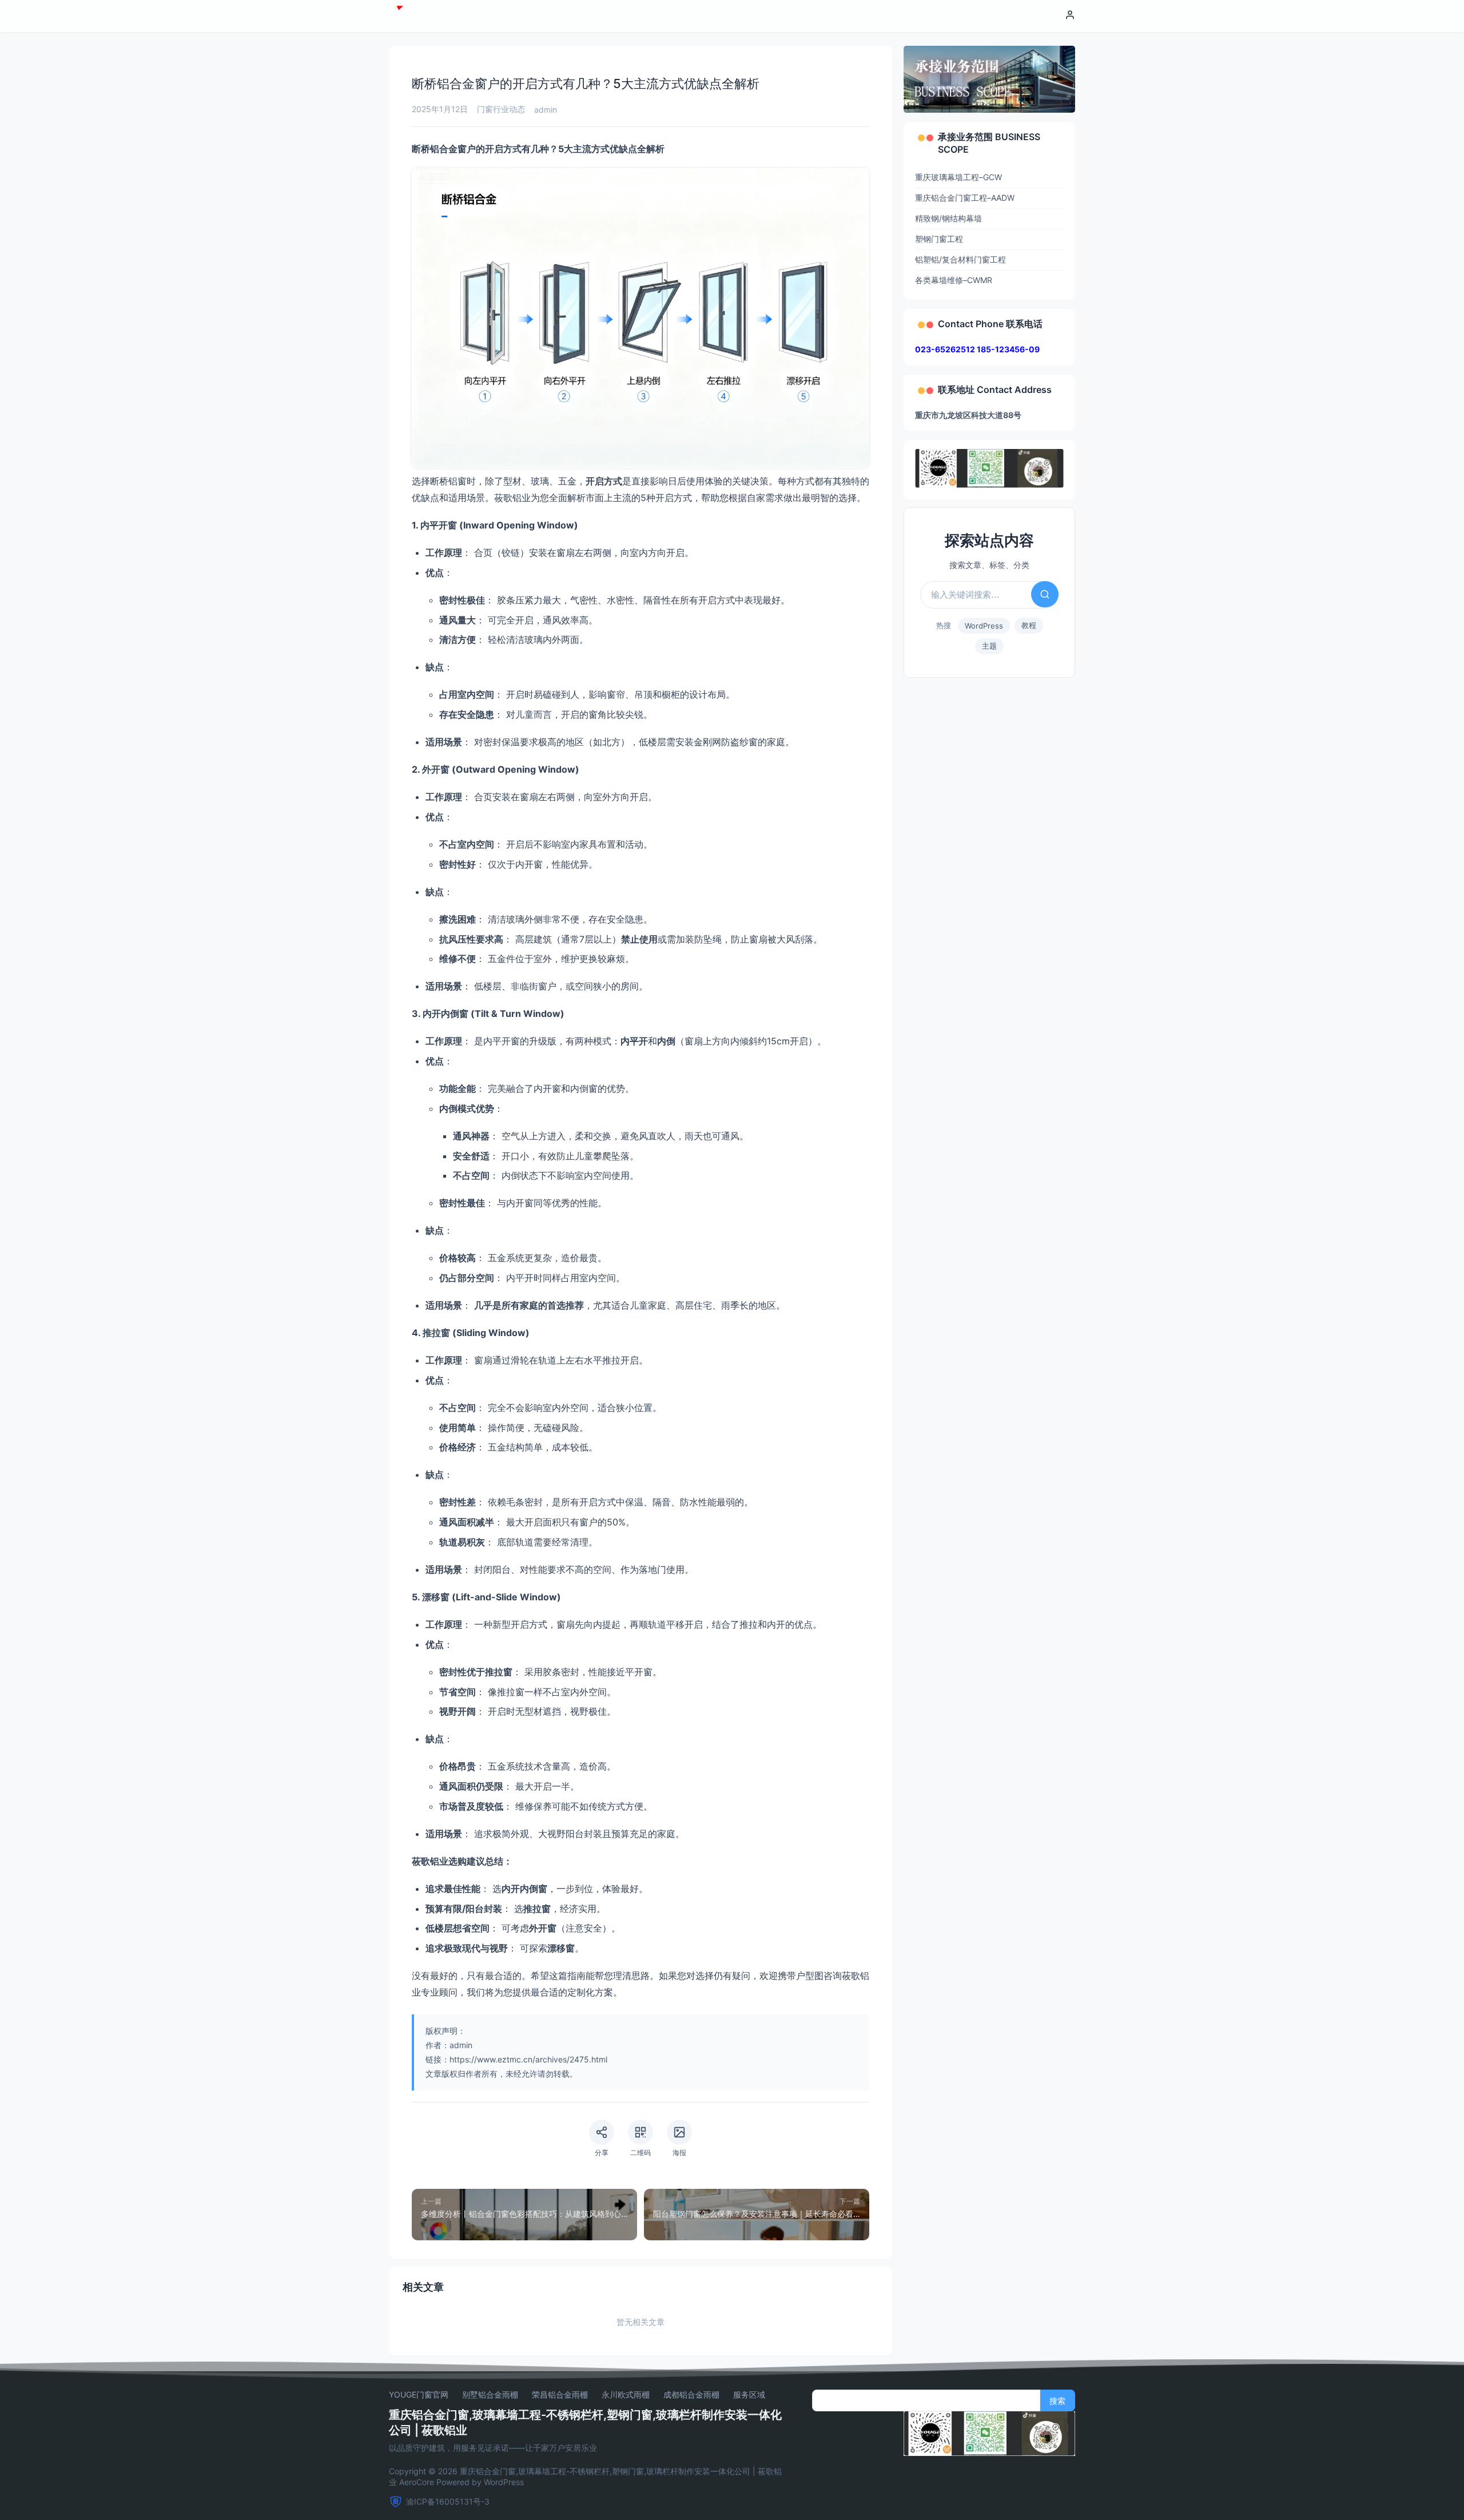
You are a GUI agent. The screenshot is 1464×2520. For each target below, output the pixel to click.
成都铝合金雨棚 (691, 2395)
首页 (498, 16)
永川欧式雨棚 (626, 2395)
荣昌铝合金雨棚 (560, 2395)
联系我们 (961, 16)
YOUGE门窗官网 (419, 2395)
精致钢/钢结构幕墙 (948, 218)
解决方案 (854, 16)
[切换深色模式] (1050, 16)
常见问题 (911, 16)
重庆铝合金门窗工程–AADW (965, 198)
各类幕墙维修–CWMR (954, 280)
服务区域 (703, 16)
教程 (1029, 625)
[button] (1070, 16)
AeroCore (417, 2482)
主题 (989, 646)
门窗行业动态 (501, 109)
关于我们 (540, 16)
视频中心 (754, 16)
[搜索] (1025, 16)
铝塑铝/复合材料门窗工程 (960, 259)
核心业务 (590, 16)
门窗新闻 (647, 16)
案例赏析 (804, 16)
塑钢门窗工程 (939, 239)
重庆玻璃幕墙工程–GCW (958, 177)
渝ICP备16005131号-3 (448, 2501)
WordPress (984, 626)
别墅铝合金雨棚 (490, 2395)
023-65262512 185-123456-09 (977, 349)
